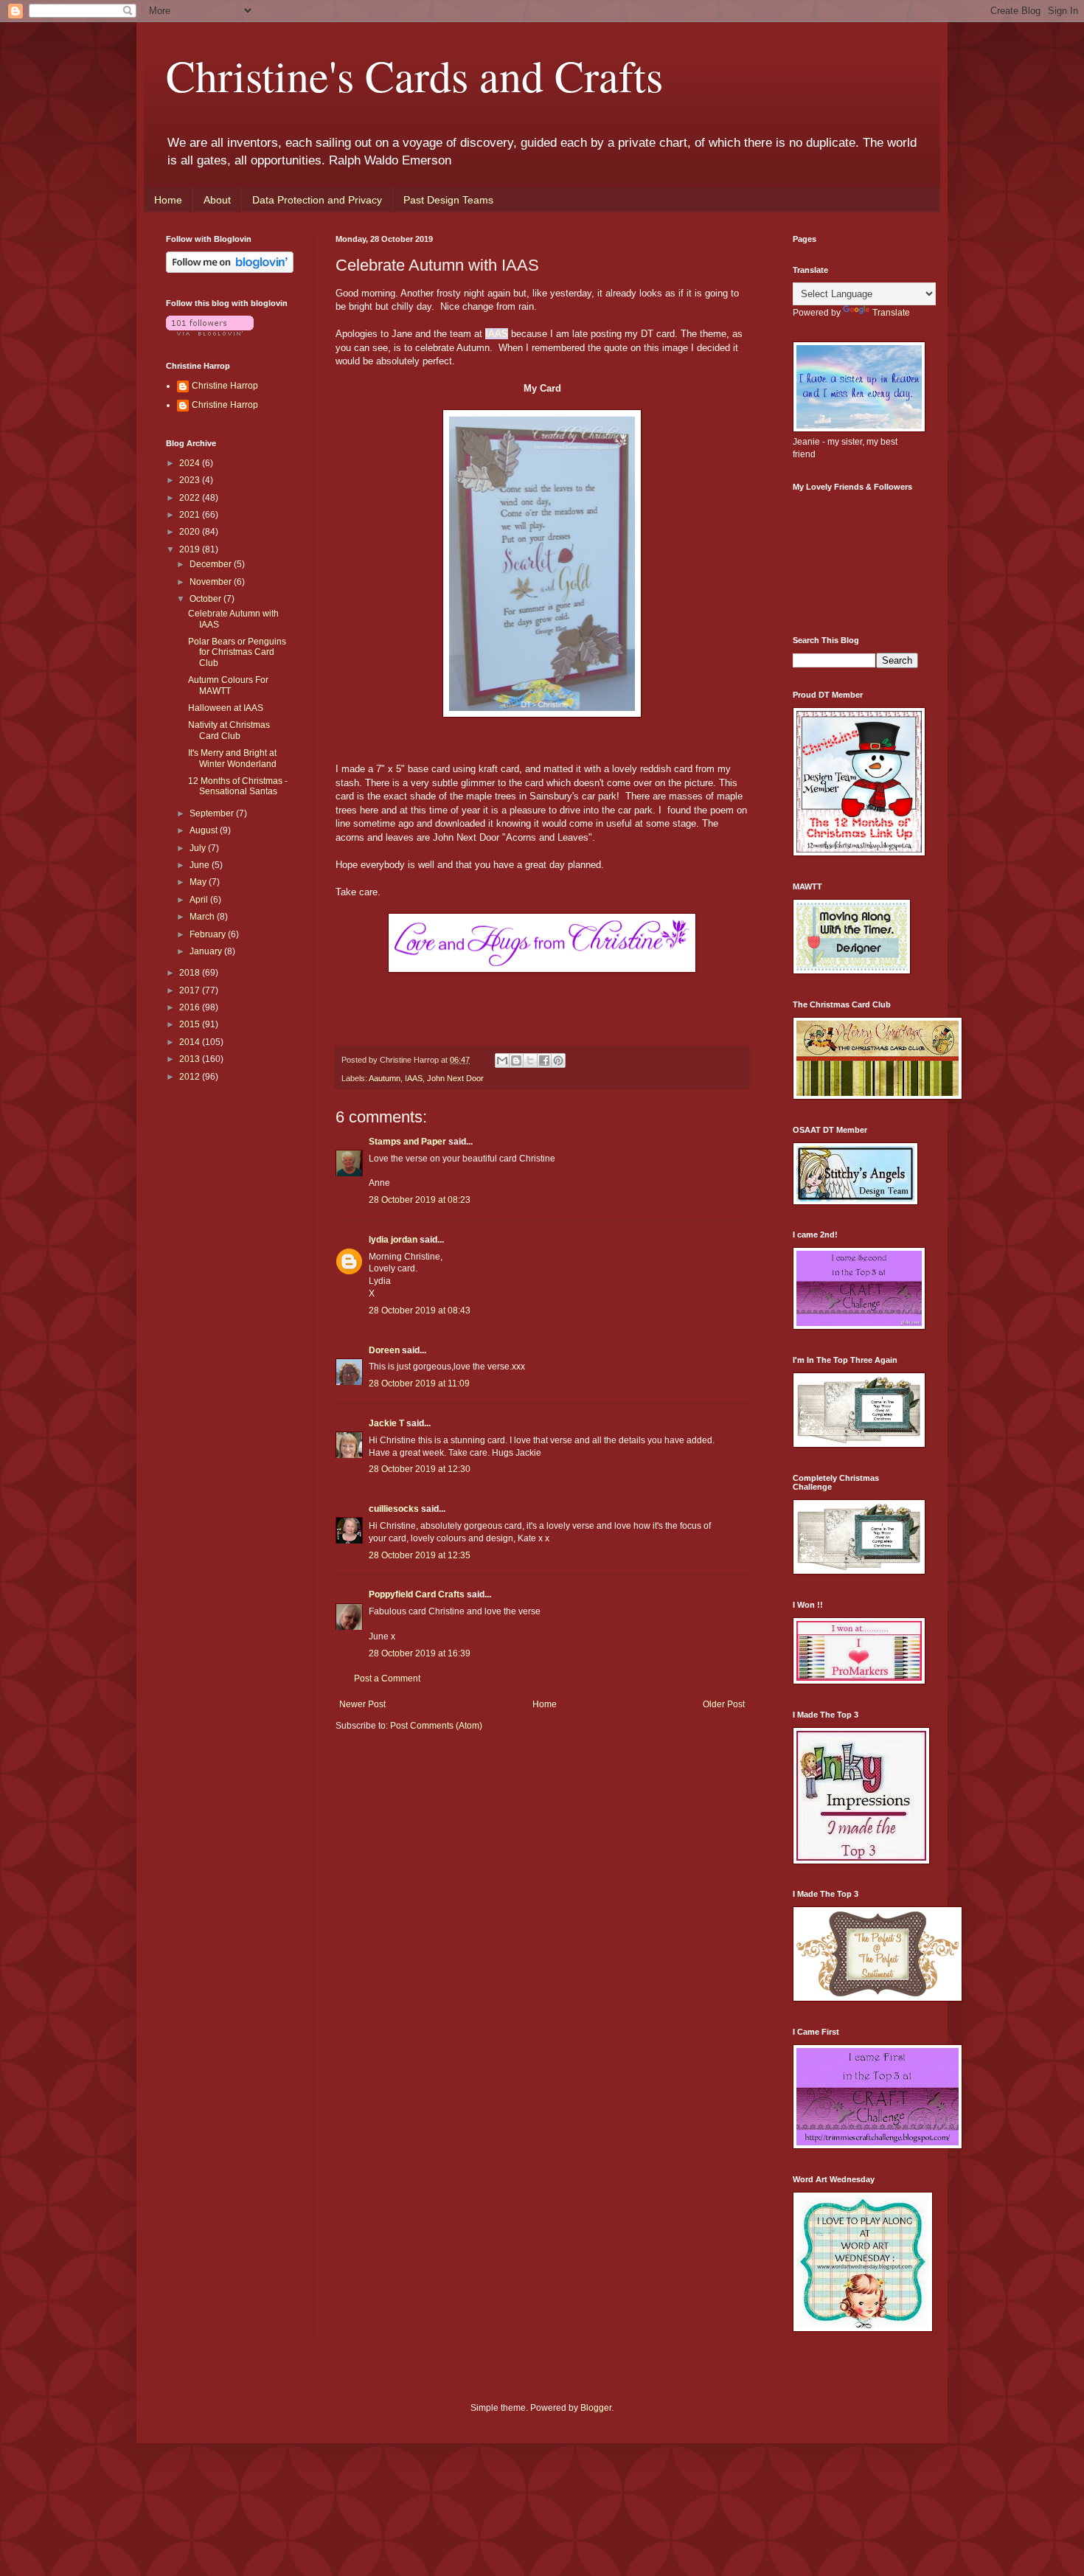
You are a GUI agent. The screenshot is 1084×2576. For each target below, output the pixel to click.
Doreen (384, 1350)
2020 (191, 532)
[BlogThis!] (516, 1060)
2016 (191, 1007)
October (206, 599)
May (199, 882)
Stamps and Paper (407, 1142)
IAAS (497, 334)
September (213, 813)
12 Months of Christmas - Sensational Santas (238, 786)
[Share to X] (530, 1060)
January (207, 951)
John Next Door (455, 1078)
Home (168, 200)
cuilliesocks (394, 1509)
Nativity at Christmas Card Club (229, 730)
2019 (191, 549)
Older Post (724, 1704)
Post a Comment (387, 1678)
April (200, 900)
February (209, 934)
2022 (191, 498)
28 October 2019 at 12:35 (420, 1555)
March (203, 917)
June (201, 865)
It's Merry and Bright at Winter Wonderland (232, 758)
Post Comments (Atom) (436, 1726)
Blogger (596, 2408)
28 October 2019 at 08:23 (420, 1200)
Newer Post (362, 1704)
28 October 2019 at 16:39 (420, 1653)
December (212, 564)
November (212, 582)
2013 (191, 1059)
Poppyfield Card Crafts (417, 1594)
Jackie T (386, 1423)
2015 (191, 1024)
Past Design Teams (448, 200)
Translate (891, 313)
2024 (191, 463)
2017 (191, 990)
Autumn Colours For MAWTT (228, 685)
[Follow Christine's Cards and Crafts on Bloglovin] (230, 270)
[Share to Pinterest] (558, 1060)
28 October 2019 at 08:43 (420, 1310)
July (199, 848)
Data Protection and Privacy (317, 200)
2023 (191, 480)
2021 (191, 515)
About (217, 200)
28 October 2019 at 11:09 (419, 1384)
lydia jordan (393, 1240)
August (205, 830)
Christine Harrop (225, 386)
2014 (191, 1042)
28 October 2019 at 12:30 (420, 1469)
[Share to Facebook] (544, 1060)
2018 (191, 973)
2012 (191, 1077)
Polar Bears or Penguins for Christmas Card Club (237, 652)
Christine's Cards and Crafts (414, 75)
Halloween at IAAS (226, 708)
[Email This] (502, 1060)
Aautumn (385, 1078)
